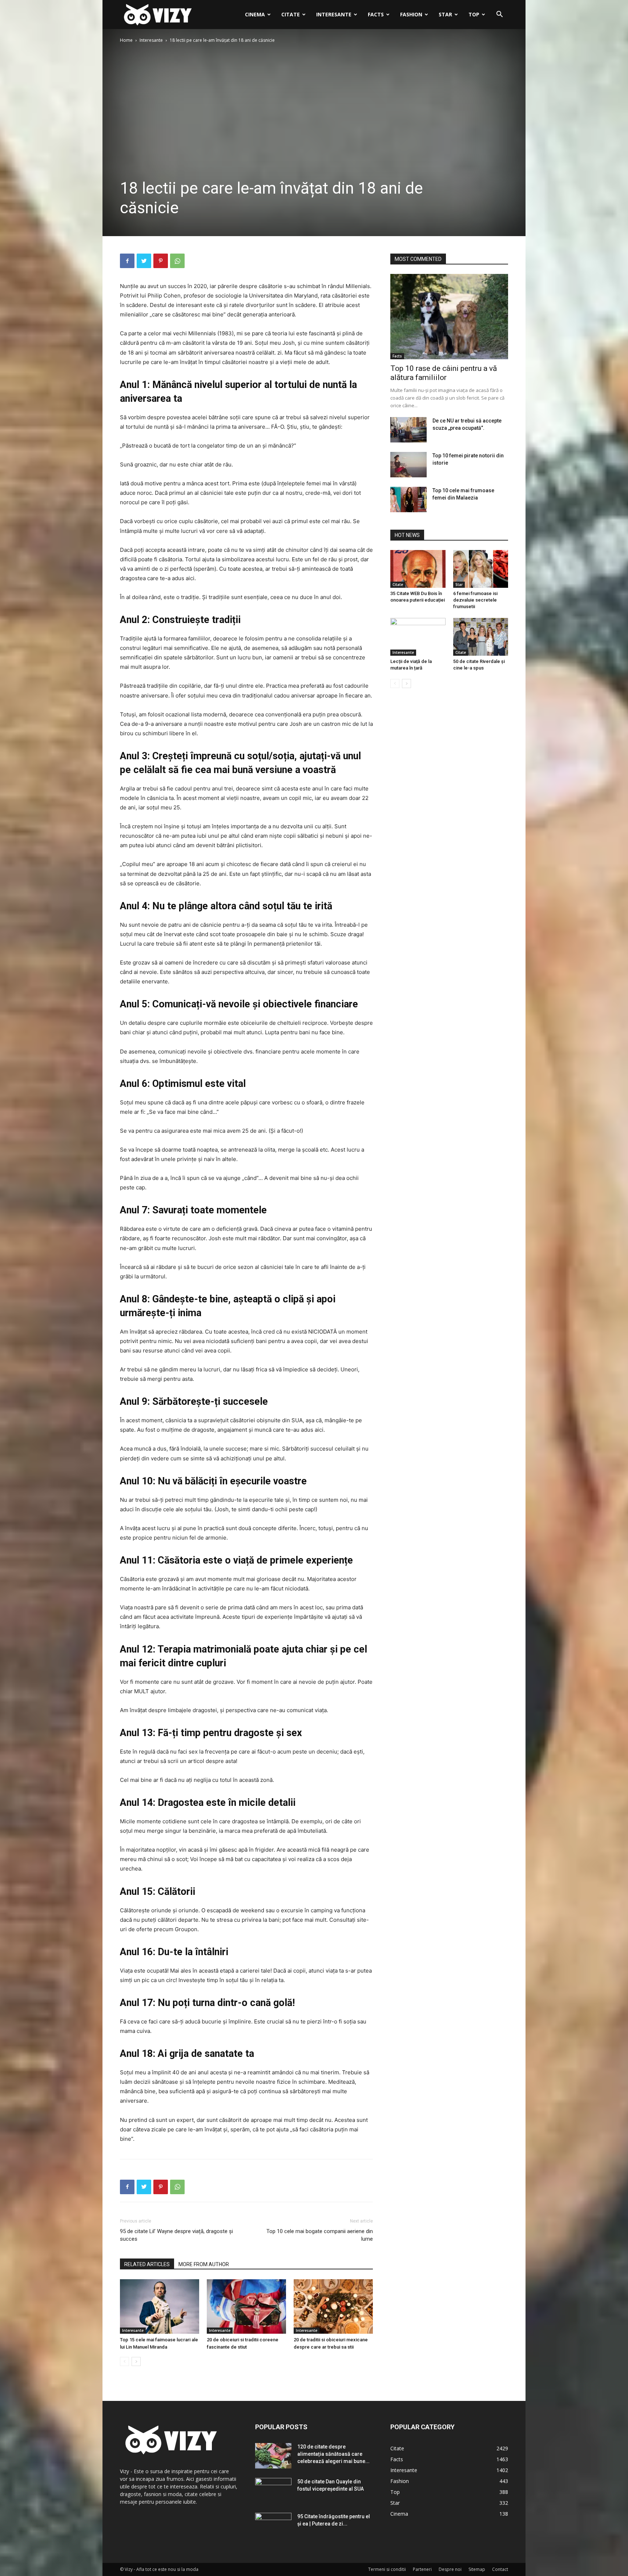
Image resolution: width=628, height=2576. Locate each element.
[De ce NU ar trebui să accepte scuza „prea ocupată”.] (408, 430)
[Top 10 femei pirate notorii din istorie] (408, 465)
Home (126, 40)
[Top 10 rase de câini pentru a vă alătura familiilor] (449, 317)
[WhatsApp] (177, 261)
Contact (500, 2569)
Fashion (411, 14)
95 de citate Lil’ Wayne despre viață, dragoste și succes (176, 2235)
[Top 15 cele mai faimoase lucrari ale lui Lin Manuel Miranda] (160, 2306)
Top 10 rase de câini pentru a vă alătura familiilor (444, 373)
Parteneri (422, 2569)
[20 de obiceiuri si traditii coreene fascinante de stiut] (246, 2306)
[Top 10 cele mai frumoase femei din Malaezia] (408, 500)
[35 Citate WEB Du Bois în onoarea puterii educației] (418, 569)
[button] (499, 15)
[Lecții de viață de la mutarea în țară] (418, 637)
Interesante (334, 14)
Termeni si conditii (387, 2569)
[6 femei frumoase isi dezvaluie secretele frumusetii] (481, 569)
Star (445, 14)
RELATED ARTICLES (147, 2264)
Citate (291, 14)
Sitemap (477, 2569)
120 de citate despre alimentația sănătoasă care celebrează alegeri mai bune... (333, 2454)
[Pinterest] (161, 261)
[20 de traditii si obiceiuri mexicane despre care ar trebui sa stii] (333, 2306)
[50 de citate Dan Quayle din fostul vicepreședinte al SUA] (273, 2491)
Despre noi (450, 2569)
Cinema (255, 14)
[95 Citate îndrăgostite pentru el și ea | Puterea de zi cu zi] (273, 2526)
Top (474, 14)
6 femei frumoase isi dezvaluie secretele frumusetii (475, 600)
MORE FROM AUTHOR (204, 2264)
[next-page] (136, 2361)
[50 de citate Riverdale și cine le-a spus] (481, 637)
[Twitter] (144, 261)
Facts (376, 14)
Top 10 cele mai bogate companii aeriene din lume (320, 2235)
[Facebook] (127, 261)
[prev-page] (124, 2361)
